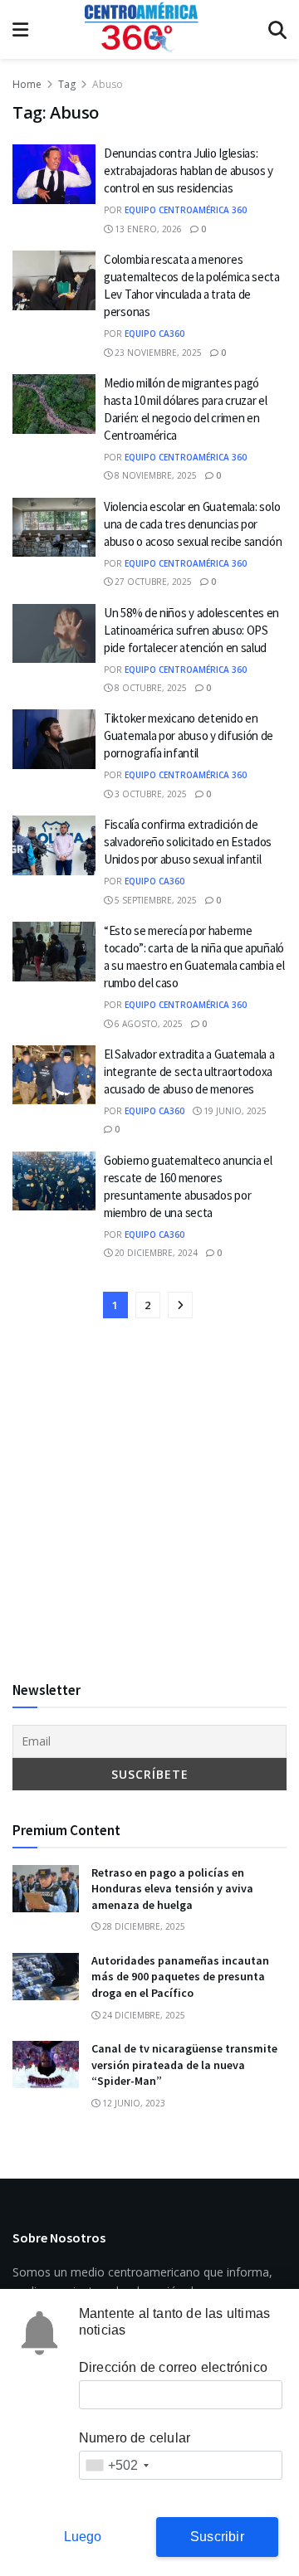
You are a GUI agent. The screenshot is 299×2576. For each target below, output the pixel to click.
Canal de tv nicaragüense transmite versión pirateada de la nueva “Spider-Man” (184, 2065)
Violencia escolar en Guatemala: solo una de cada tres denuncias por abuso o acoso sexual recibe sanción (193, 524)
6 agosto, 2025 (147, 1024)
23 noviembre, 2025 (157, 353)
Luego (83, 2537)
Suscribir (217, 2537)
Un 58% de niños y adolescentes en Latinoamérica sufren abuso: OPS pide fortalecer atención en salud (191, 630)
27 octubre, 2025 (152, 582)
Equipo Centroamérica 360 (186, 210)
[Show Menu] (20, 29)
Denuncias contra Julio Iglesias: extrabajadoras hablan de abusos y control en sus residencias (189, 170)
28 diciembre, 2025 (142, 1926)
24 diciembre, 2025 (142, 2015)
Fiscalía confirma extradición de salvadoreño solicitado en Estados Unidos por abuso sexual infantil (188, 842)
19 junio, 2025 (234, 1111)
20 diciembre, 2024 (155, 1253)
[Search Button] (277, 29)
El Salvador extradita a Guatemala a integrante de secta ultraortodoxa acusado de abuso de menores (189, 1071)
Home (27, 84)
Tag (67, 84)
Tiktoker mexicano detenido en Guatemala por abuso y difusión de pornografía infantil (189, 735)
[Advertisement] (149, 1501)
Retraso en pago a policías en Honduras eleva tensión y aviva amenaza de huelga (172, 1889)
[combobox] (117, 2465)
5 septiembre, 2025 (154, 900)
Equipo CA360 (154, 334)
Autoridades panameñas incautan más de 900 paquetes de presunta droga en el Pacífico (180, 1977)
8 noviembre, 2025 (154, 475)
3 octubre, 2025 (149, 794)
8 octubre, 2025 (149, 688)
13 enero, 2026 (147, 229)
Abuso (108, 84)
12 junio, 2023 (132, 2103)
